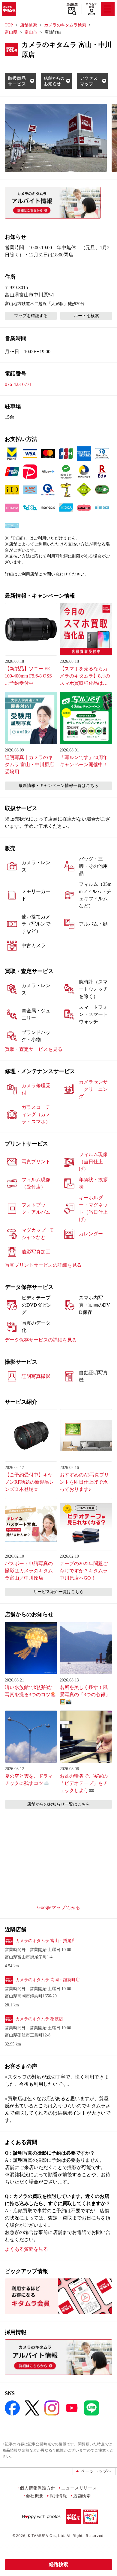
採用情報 (58, 2496)
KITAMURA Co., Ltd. (47, 2536)
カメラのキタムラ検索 (65, 25)
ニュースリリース (79, 2488)
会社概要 (35, 2496)
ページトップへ (96, 2471)
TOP (9, 25)
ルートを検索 (86, 316)
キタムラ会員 (91, 5)
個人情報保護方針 (37, 2488)
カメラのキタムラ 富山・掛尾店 (46, 1941)
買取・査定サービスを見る (34, 1049)
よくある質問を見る (26, 2249)
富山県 (11, 32)
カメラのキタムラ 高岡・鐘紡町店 (48, 1980)
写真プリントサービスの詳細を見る (43, 1265)
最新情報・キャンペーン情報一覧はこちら (58, 786)
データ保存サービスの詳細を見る (41, 1340)
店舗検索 (72, 5)
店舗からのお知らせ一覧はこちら (58, 1804)
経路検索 (58, 2564)
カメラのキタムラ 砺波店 (39, 2019)
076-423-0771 (18, 384)
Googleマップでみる (59, 1907)
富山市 (31, 32)
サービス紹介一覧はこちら (58, 1592)
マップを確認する (31, 316)
